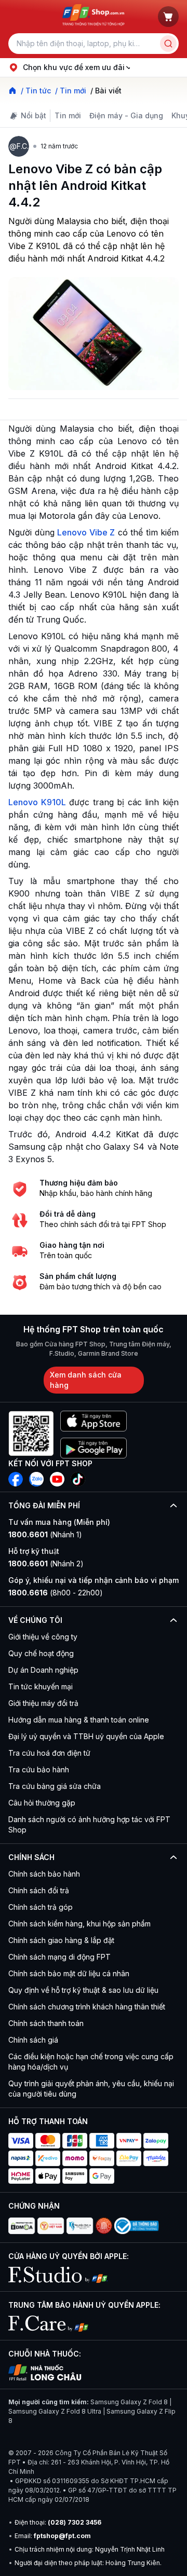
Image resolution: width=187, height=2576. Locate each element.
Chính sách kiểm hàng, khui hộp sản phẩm (79, 1924)
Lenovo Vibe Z (86, 532)
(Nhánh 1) (45, 1534)
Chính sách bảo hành (44, 1874)
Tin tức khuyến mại (41, 1686)
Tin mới (68, 115)
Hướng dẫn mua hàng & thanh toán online (79, 1720)
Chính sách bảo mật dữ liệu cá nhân (69, 1973)
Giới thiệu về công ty (43, 1637)
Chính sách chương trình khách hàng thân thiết (87, 2007)
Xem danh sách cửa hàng (86, 1380)
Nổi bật (34, 115)
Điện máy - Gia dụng (126, 115)
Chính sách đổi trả (39, 1890)
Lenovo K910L (37, 802)
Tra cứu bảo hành (39, 1769)
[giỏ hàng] (168, 17)
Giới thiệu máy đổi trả (43, 1703)
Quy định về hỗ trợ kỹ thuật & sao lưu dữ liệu (83, 1990)
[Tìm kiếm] (168, 44)
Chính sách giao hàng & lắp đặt (61, 1940)
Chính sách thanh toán (46, 2023)
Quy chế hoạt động (41, 1653)
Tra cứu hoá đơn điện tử (49, 1753)
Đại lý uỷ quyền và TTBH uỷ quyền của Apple (86, 1736)
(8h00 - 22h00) (56, 1593)
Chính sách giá (33, 2040)
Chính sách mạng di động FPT (59, 1957)
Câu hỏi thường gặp (42, 1803)
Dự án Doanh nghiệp (43, 1670)
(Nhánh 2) (46, 1563)
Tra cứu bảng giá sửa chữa (55, 1786)
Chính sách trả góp (41, 1907)
